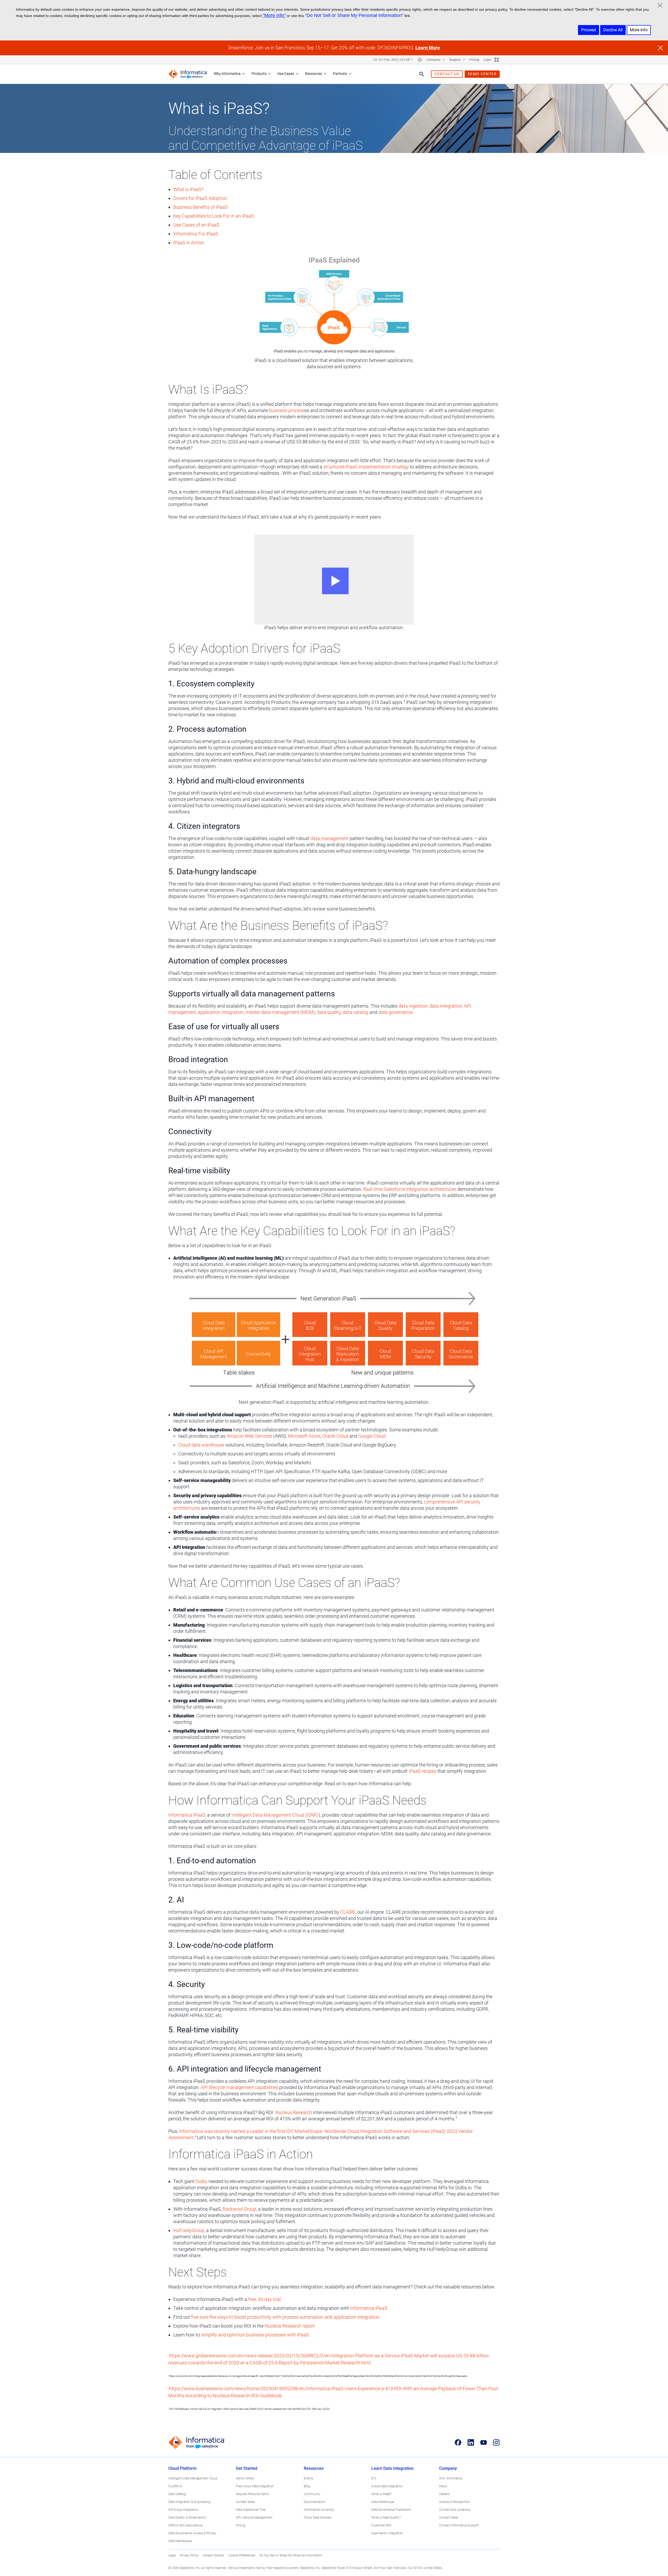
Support (455, 60)
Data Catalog (177, 2494)
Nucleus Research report (290, 2326)
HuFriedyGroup (189, 2230)
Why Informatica (227, 74)
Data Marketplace (180, 2541)
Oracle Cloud (335, 1436)
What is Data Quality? (386, 2518)
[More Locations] (420, 60)
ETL (374, 2478)
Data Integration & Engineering (189, 2502)
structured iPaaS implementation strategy (366, 467)
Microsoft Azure (304, 1436)
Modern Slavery (214, 2555)
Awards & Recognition (455, 2502)
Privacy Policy (189, 2555)
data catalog (356, 1012)
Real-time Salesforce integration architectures (410, 1189)
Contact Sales (245, 2502)
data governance (396, 1012)
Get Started (247, 2468)
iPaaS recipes (422, 1771)
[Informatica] (188, 74)
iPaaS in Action (189, 243)
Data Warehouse (383, 2502)
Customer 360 (381, 2525)
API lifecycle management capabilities (239, 2087)
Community (312, 2494)
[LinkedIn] (471, 2442)
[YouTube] (484, 2442)
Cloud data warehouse (201, 1445)
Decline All (613, 30)
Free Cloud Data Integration (255, 2486)
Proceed (589, 30)
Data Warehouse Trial (251, 2510)
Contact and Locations (455, 2510)
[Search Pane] (422, 74)
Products (259, 74)
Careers (444, 2494)
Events (308, 2478)
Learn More (428, 48)
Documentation (315, 2502)
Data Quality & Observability (187, 2518)
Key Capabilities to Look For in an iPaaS (214, 216)
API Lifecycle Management (254, 2518)
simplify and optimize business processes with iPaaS (255, 2335)
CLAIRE (348, 1912)
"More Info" (274, 15)
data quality (329, 1012)
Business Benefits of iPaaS (201, 207)
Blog (307, 2486)
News (443, 2486)
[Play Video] (334, 580)
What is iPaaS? (189, 189)
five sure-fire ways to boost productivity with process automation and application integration (285, 2317)
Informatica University (319, 2510)
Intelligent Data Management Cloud (193, 2478)
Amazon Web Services (249, 1436)
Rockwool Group (239, 2209)
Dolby (202, 2181)
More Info (639, 30)
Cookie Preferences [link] (242, 2555)
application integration (221, 1012)
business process (287, 410)
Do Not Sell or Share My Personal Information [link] (291, 2555)
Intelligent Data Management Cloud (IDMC (275, 1815)
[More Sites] (497, 60)
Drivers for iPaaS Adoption (200, 198)
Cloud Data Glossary (318, 2518)
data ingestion (413, 1006)
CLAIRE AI (175, 2486)
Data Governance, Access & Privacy (192, 2533)
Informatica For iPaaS (196, 234)
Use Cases (286, 74)
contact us (447, 74)
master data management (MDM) (280, 1012)
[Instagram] (496, 2442)
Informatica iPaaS (187, 1815)
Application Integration (387, 2533)
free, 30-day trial (264, 2299)
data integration (446, 1006)
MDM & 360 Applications (186, 2525)
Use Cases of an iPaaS (196, 225)
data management (330, 838)
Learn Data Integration (392, 2468)
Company (434, 60)
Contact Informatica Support (459, 2525)
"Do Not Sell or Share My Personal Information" (354, 15)
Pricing (474, 60)
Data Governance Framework (391, 2510)
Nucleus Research (294, 2112)
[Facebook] (458, 2442)
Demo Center (245, 2478)
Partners (340, 74)
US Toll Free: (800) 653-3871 (393, 60)
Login (487, 60)
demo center (482, 74)
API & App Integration (183, 2510)
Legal (172, 2555)
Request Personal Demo (253, 2494)
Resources (314, 74)
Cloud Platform (182, 2468)
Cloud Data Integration (387, 2486)
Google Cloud (372, 1436)
